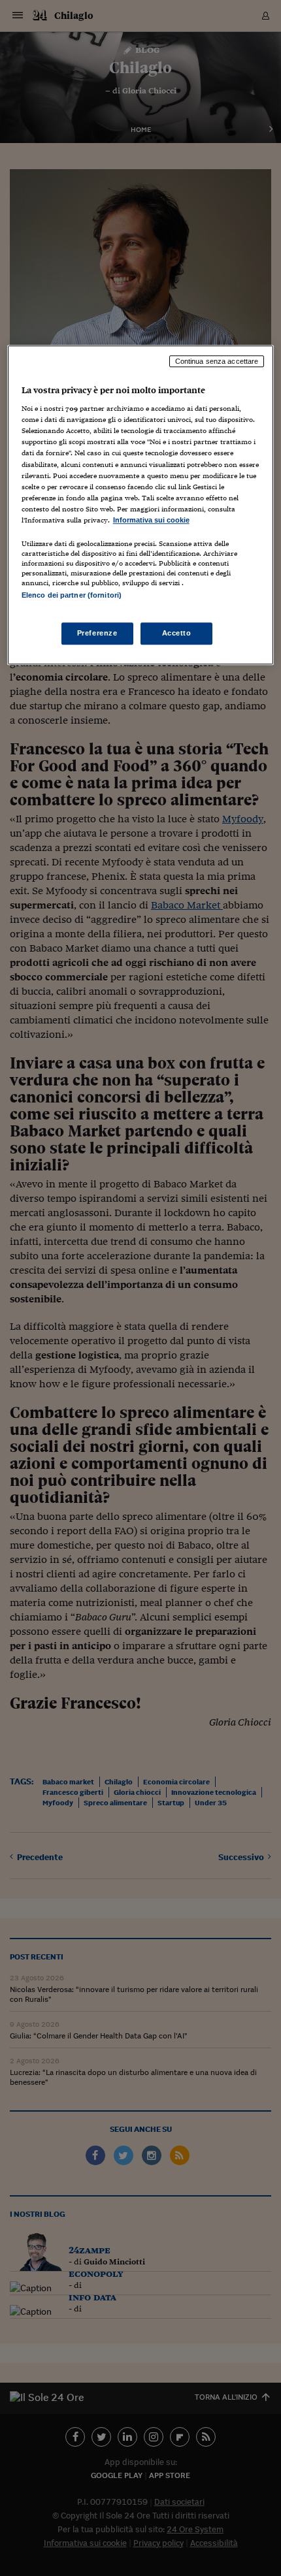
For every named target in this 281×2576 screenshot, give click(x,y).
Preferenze (97, 633)
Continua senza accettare (217, 361)
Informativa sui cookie (151, 520)
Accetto (177, 633)
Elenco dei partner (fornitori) (72, 595)
